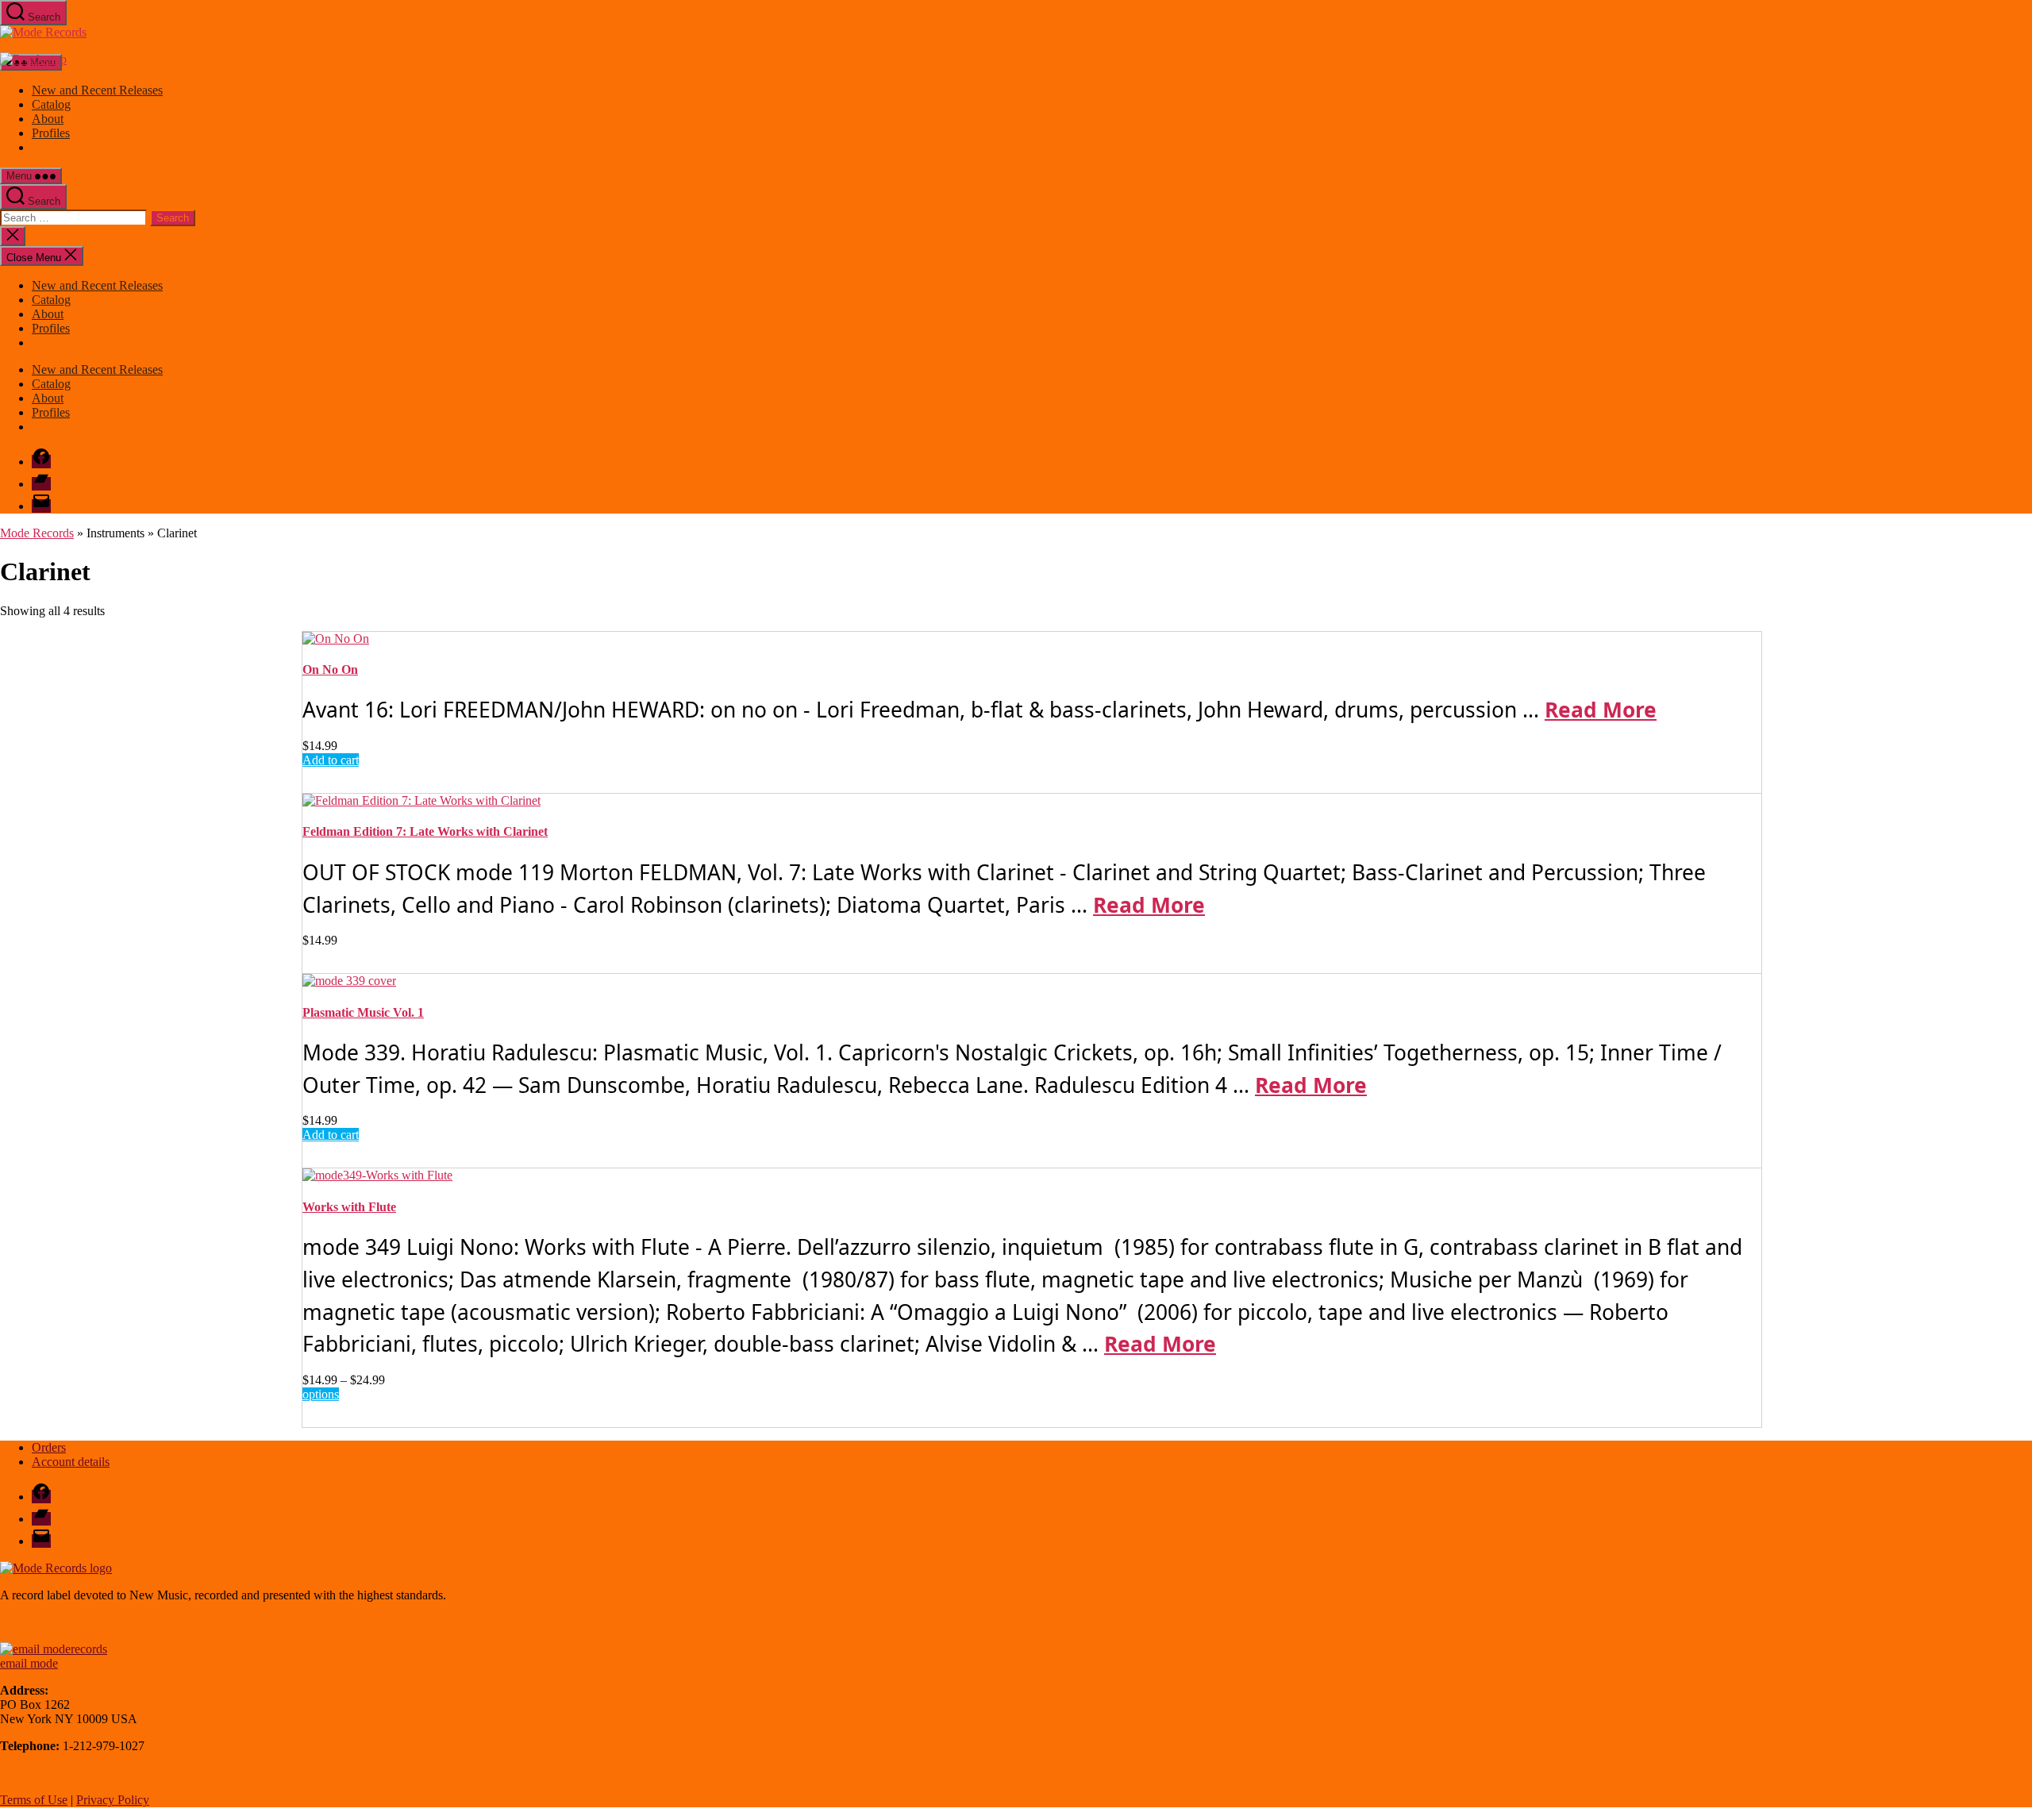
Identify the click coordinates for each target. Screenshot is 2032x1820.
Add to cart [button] (331, 760)
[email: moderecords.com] (54, 1649)
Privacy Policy (113, 1800)
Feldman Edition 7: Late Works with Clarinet (425, 831)
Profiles (51, 133)
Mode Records (37, 533)
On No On (330, 670)
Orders (49, 1447)
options (321, 1394)
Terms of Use (34, 1800)
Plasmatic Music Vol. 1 (363, 1012)
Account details (71, 1462)
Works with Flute (349, 1207)
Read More (1601, 710)
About (48, 119)
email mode (29, 1663)
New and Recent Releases (97, 90)
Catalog (51, 104)
